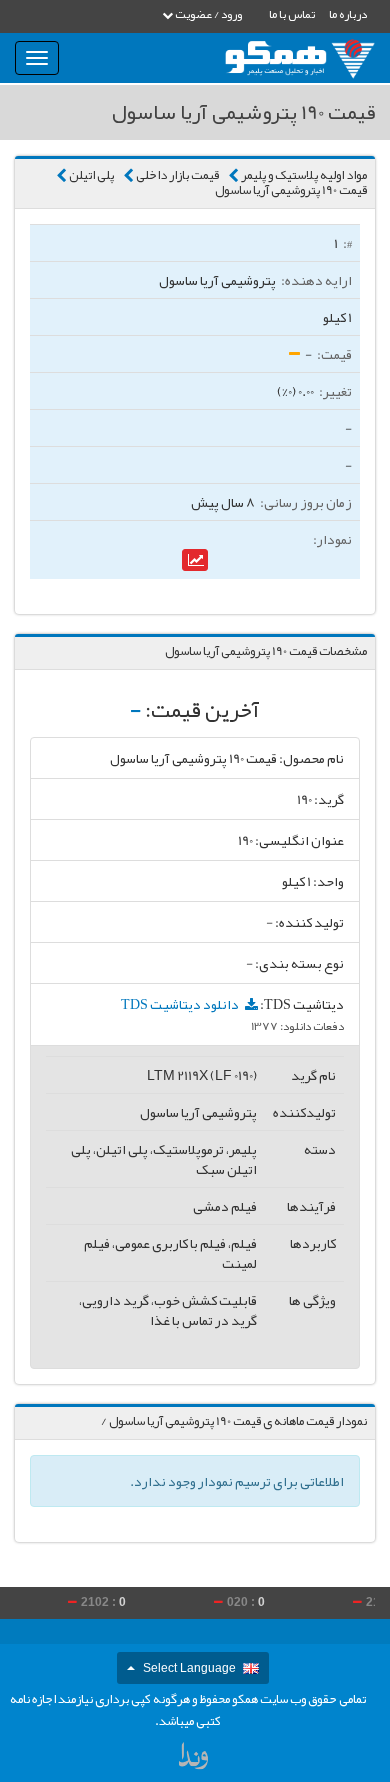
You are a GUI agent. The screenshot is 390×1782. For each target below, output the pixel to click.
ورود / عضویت (207, 14)
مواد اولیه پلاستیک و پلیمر (304, 175)
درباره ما (348, 14)
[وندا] (195, 1761)
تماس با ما (292, 14)
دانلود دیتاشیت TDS (181, 1004)
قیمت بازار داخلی (177, 175)
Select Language (189, 1668)
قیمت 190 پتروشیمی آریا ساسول (291, 190)
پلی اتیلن (91, 175)
